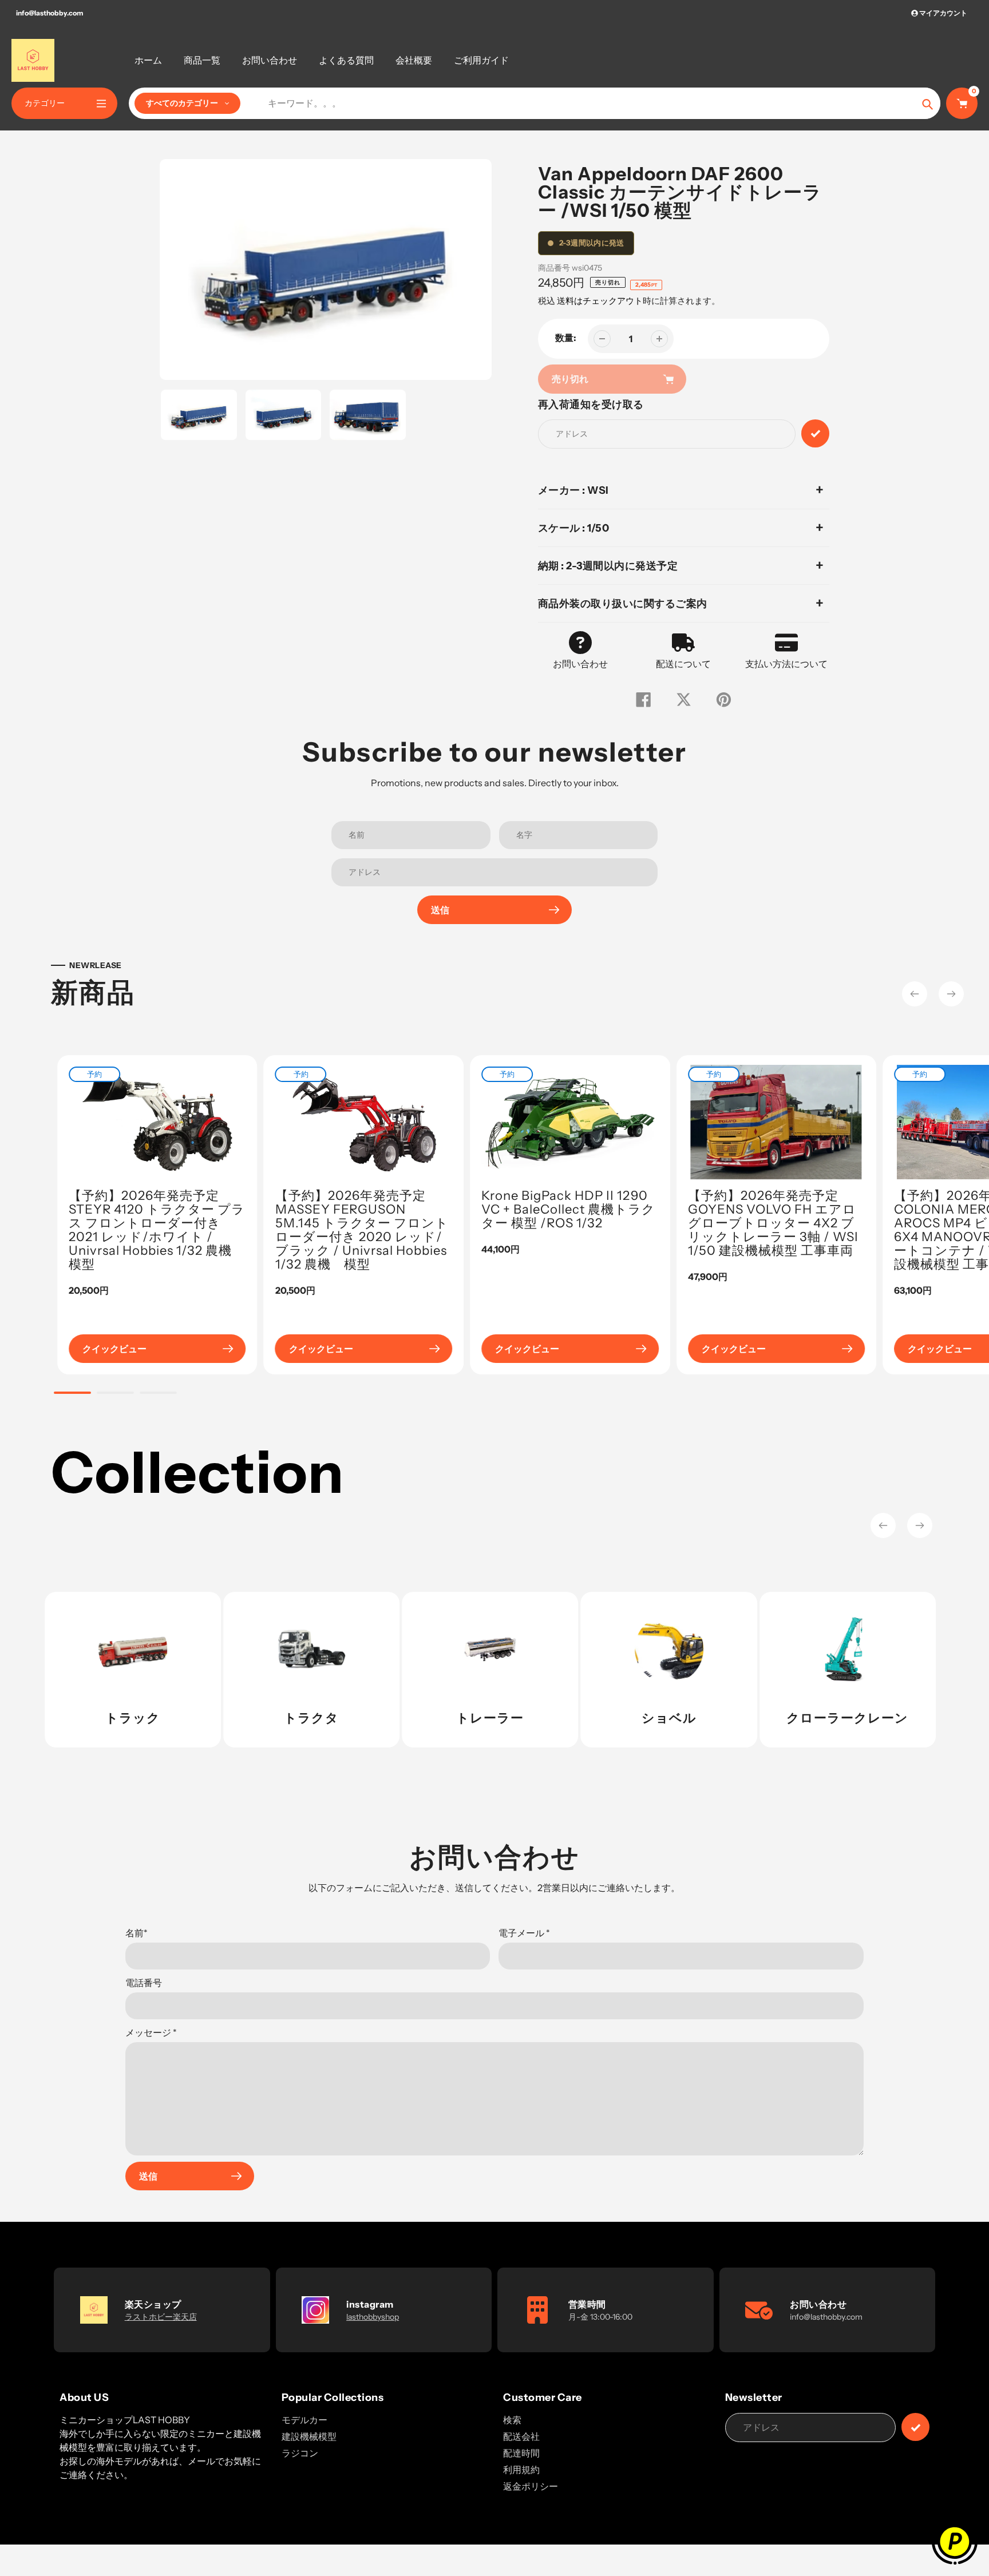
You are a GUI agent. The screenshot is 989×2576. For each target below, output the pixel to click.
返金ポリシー (531, 2486)
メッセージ (151, 2032)
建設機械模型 (309, 2436)
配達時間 (521, 2453)
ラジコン (300, 2453)
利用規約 (521, 2470)
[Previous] (915, 994)
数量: (566, 338)
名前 (137, 1933)
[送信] (915, 2427)
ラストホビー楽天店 (161, 2317)
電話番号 (144, 1983)
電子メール (524, 1933)
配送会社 (521, 2436)
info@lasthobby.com (50, 13)
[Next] (951, 994)
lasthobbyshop (373, 2317)
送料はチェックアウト (600, 301)
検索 (512, 2420)
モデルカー (304, 2420)
